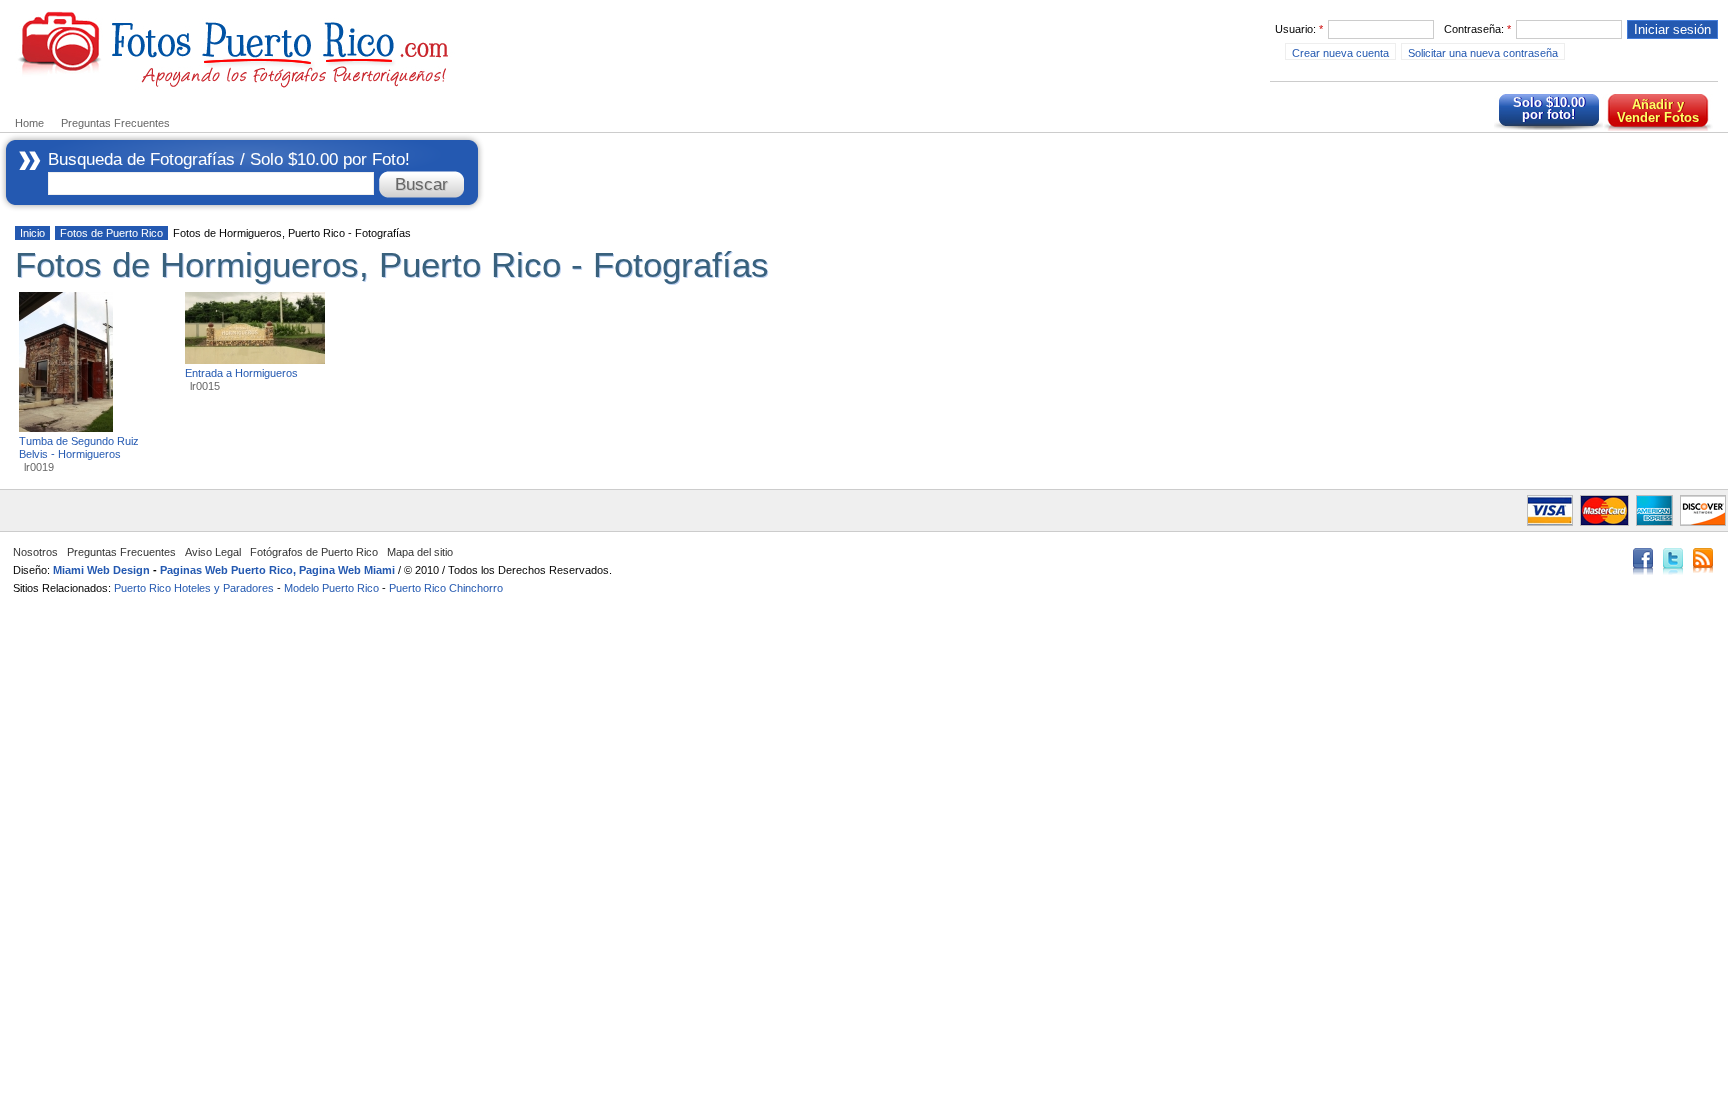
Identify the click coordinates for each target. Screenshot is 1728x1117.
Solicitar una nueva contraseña (1483, 53)
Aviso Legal (213, 552)
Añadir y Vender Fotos (1658, 111)
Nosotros (35, 552)
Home (29, 123)
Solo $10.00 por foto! (1549, 108)
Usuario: (1299, 29)
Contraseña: (1477, 29)
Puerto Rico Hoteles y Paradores (194, 588)
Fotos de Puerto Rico (111, 233)
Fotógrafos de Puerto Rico (314, 552)
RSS (1703, 563)
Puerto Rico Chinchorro (446, 588)
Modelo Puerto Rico (331, 588)
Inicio (32, 233)
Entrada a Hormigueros (241, 373)
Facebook (1643, 563)
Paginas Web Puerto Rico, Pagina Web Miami (277, 570)
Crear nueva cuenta (1340, 53)
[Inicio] (235, 85)
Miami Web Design (101, 570)
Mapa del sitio (420, 552)
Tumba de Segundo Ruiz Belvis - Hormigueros (79, 447)
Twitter (1673, 563)
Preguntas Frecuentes (115, 123)
